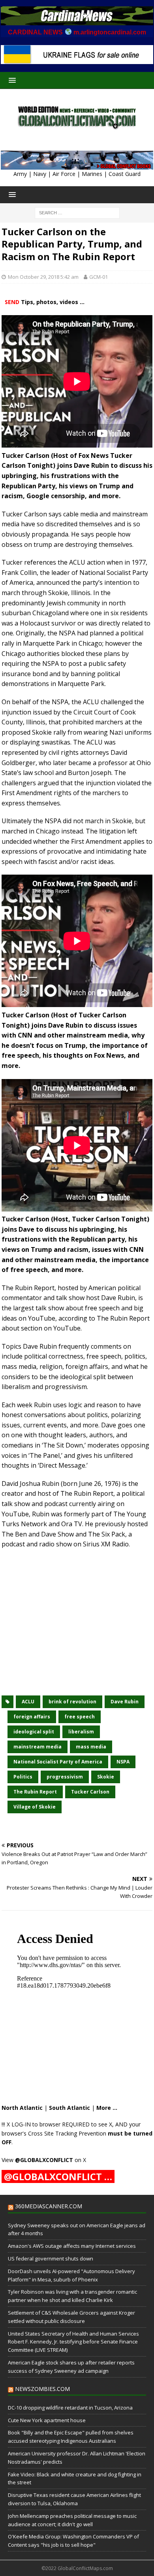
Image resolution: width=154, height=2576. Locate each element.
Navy (40, 174)
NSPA (123, 1762)
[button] (11, 80)
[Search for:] (77, 212)
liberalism (81, 1732)
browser (50, 2124)
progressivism (65, 1777)
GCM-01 (99, 277)
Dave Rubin (125, 1702)
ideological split (34, 1732)
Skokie (106, 1777)
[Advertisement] (77, 1627)
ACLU (28, 1702)
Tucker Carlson (90, 1792)
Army (20, 174)
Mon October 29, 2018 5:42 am (43, 277)
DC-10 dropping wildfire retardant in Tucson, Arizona (70, 2408)
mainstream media (38, 1747)
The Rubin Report (35, 1792)
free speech (80, 1717)
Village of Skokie (35, 1807)
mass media (91, 1747)
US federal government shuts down (51, 2258)
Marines (92, 174)
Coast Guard (125, 174)
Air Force (64, 174)
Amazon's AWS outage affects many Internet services (72, 2246)
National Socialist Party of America (58, 1762)
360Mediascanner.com (49, 2206)
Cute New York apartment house (47, 2420)
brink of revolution (72, 1702)
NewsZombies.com (42, 2389)
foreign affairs (32, 1717)
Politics (23, 1777)
